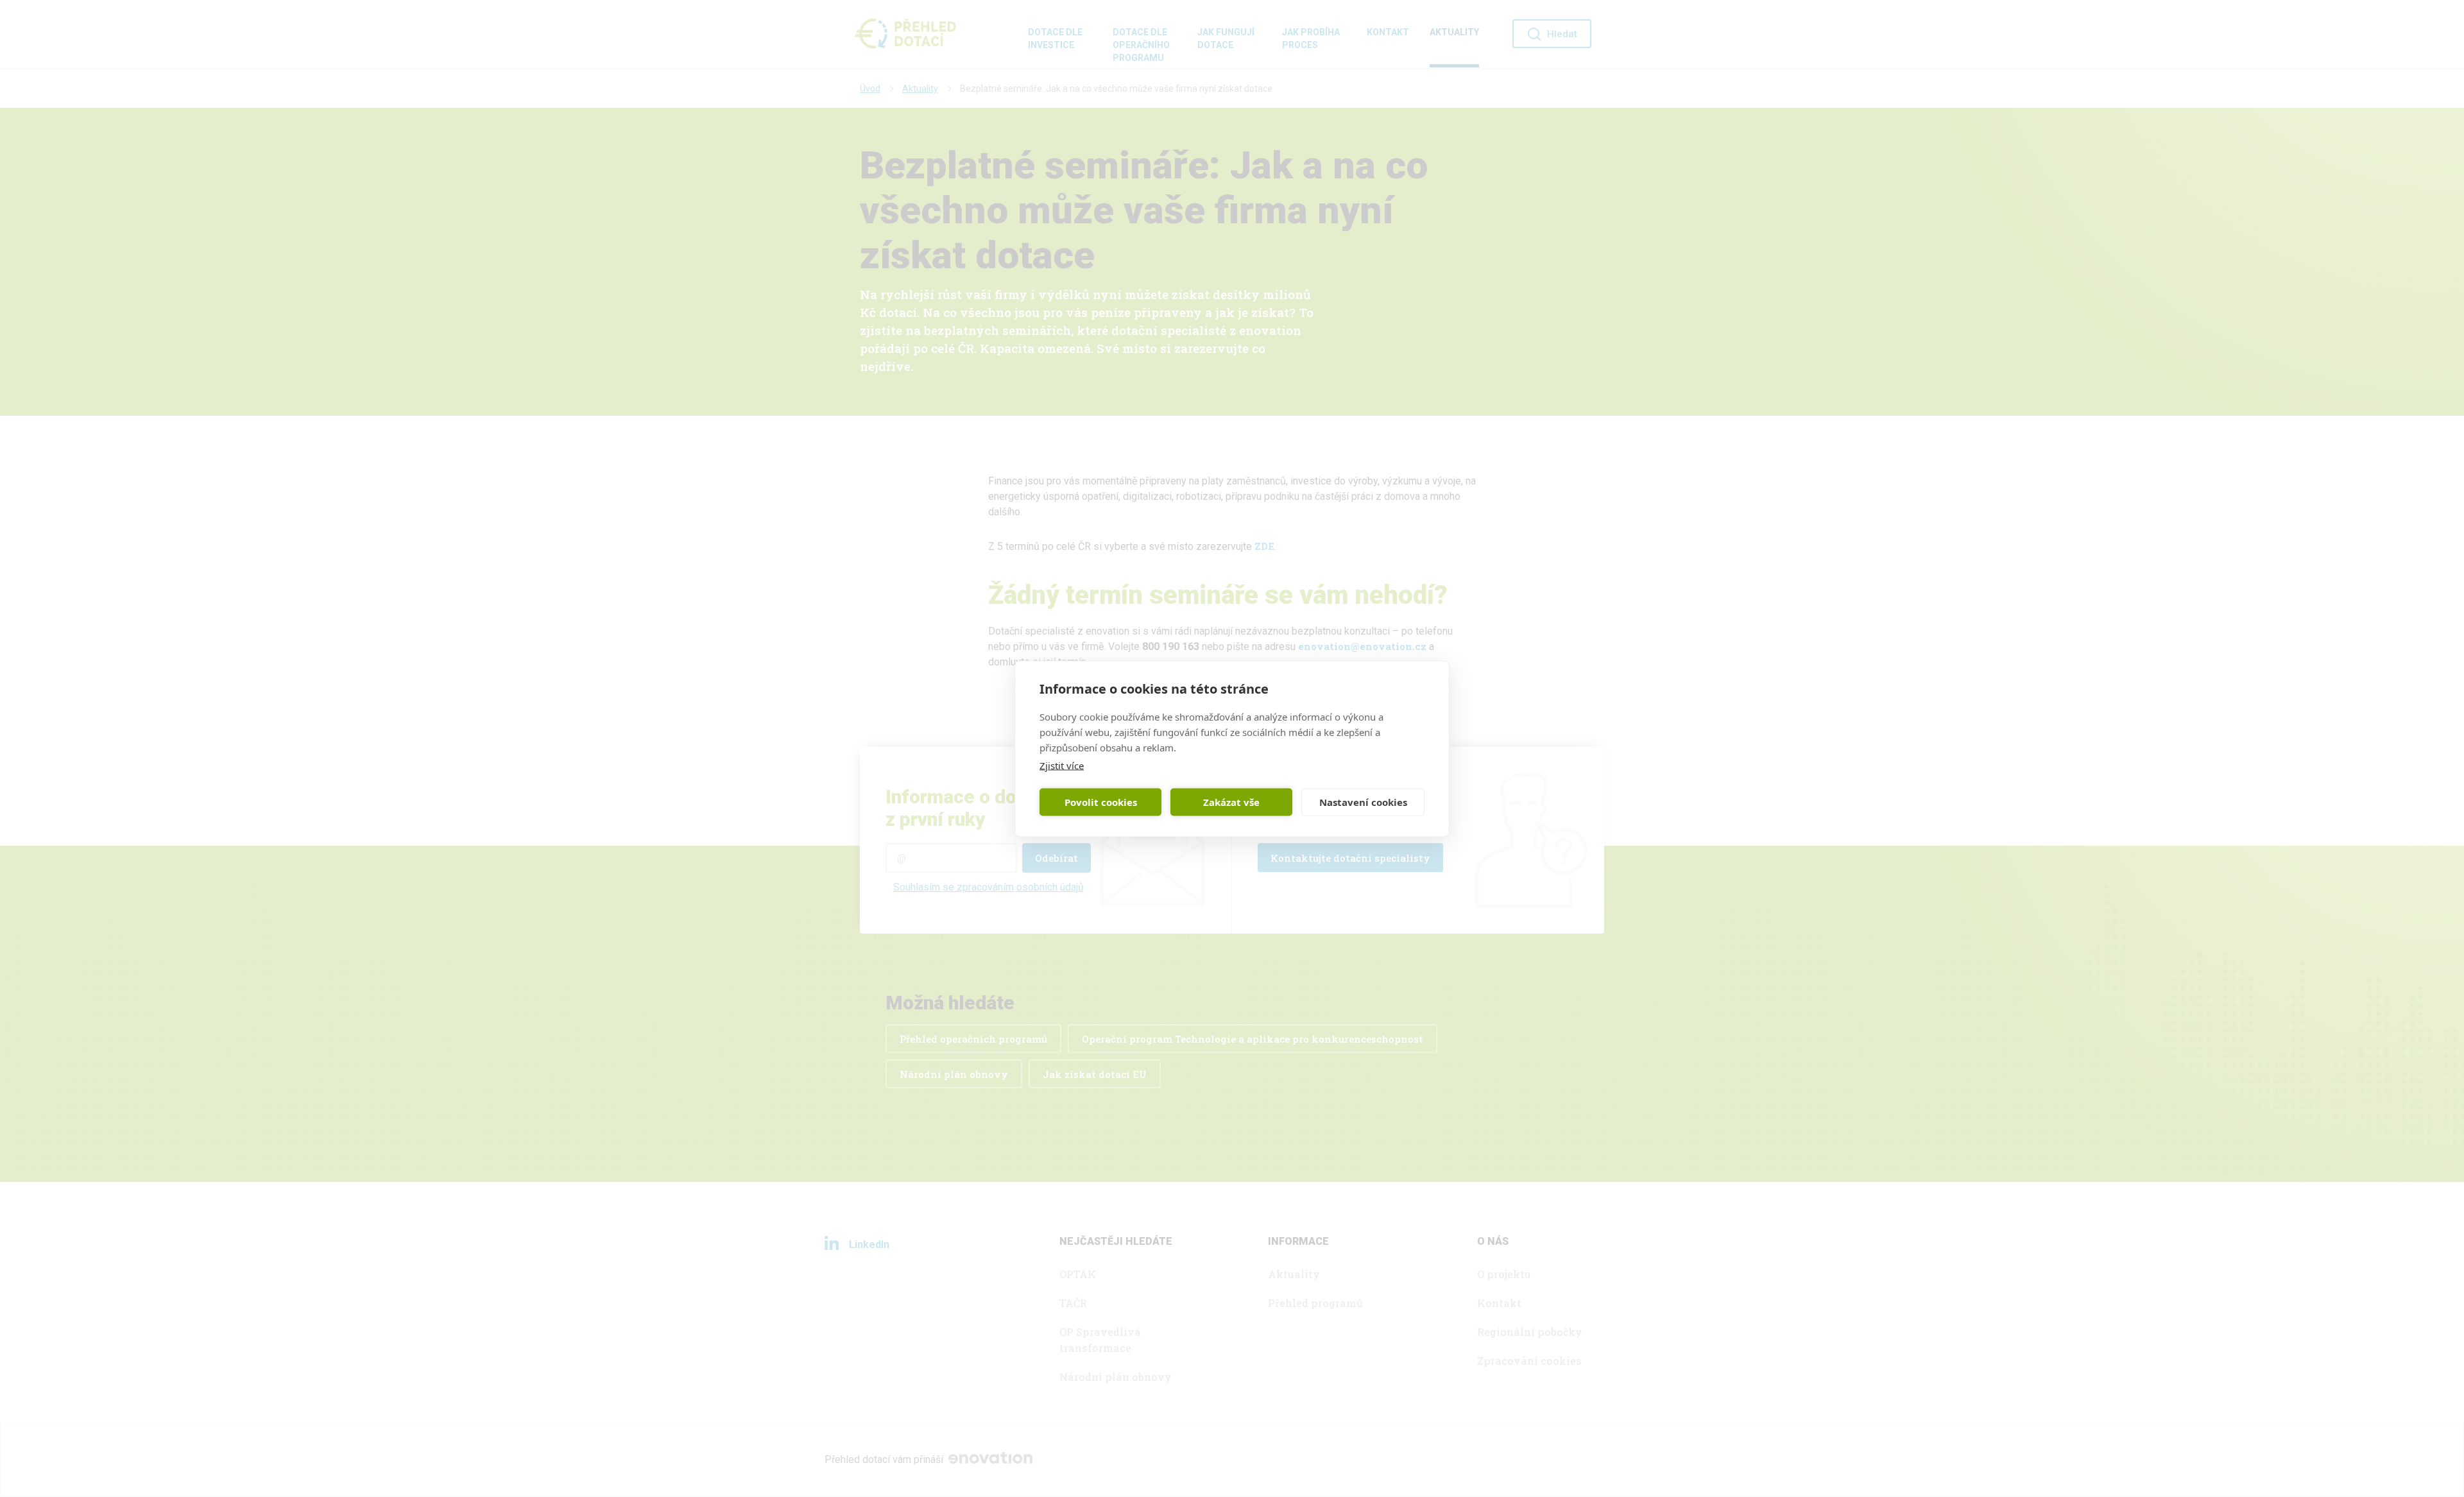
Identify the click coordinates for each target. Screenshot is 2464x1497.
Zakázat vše (1231, 802)
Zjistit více (1062, 765)
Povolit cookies (1101, 802)
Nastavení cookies (1363, 802)
